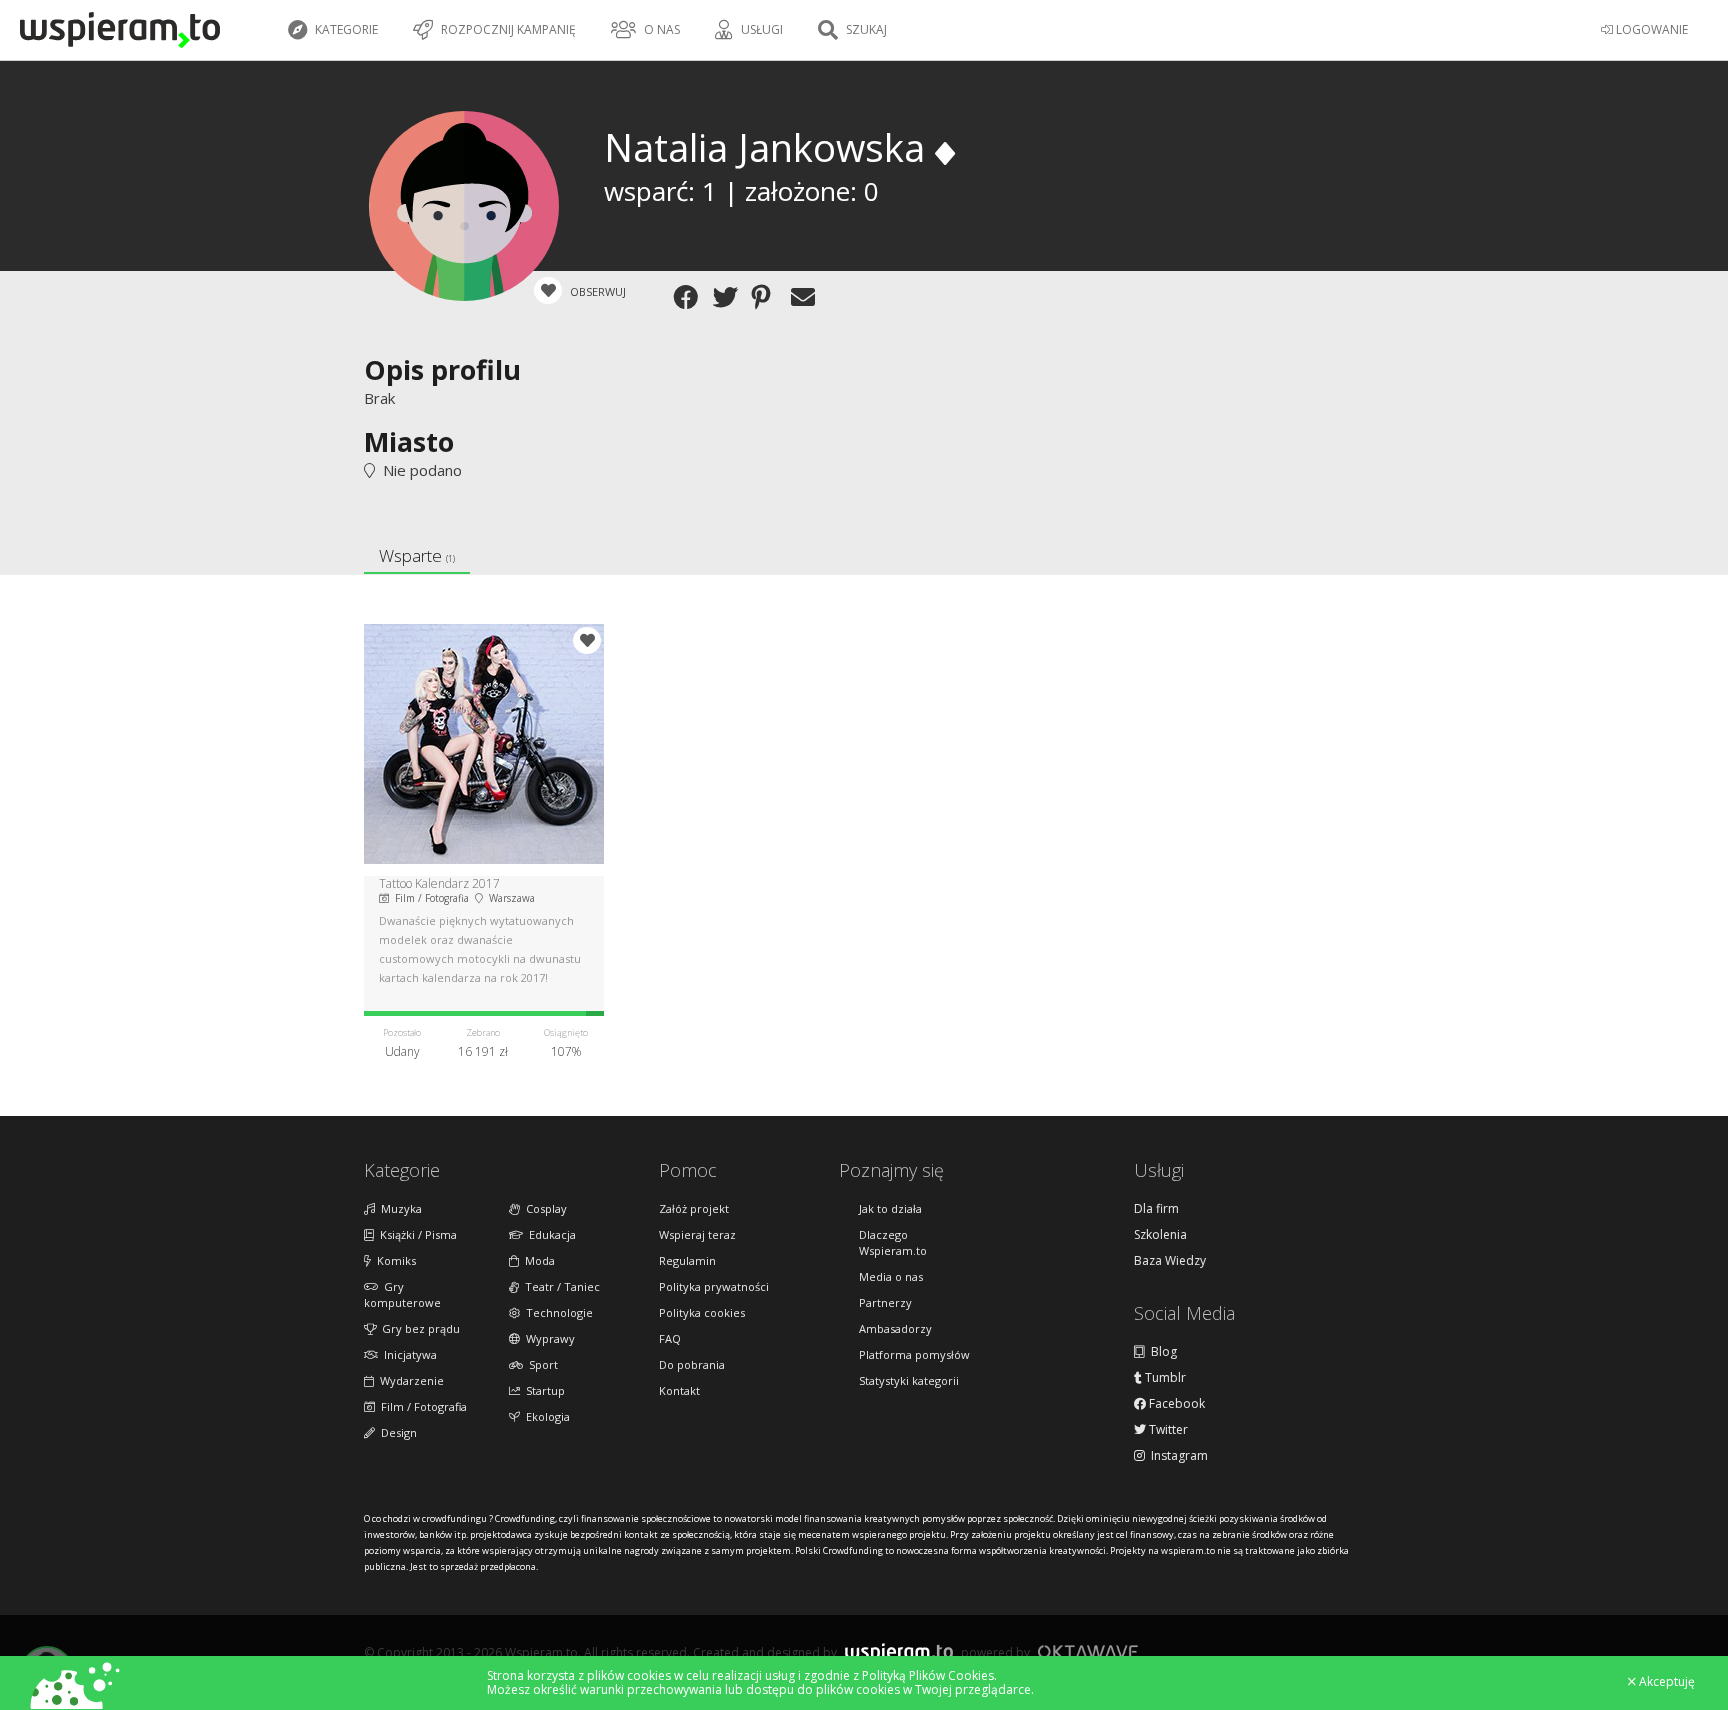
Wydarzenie (409, 1380)
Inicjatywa (407, 1354)
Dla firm (1156, 1209)
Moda (537, 1260)
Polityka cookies (702, 1312)
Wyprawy (547, 1338)
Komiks (393, 1260)
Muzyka (398, 1208)
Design (396, 1432)
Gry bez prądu (418, 1328)
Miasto (409, 441)
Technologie (556, 1312)
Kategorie (345, 29)
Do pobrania (692, 1364)
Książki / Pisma (415, 1234)
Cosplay (543, 1208)
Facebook (1175, 1404)
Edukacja (549, 1234)
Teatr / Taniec (559, 1286)
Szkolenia (1160, 1235)
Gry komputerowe (402, 1294)
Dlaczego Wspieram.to (893, 1242)
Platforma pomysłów (914, 1354)
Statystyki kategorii (909, 1380)
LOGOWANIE (1650, 29)
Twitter (1167, 1430)
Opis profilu (442, 369)
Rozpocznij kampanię (507, 29)
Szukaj (865, 29)
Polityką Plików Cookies (928, 1675)
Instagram (1176, 1456)
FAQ (670, 1338)
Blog (1161, 1352)
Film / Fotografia (421, 1406)
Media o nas (891, 1276)
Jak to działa (890, 1208)
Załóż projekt (694, 1208)
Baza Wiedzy (1170, 1261)
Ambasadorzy (895, 1328)
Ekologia (545, 1416)
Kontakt (679, 1390)
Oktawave (1088, 1651)
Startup (542, 1390)
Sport (540, 1364)
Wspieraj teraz (697, 1234)
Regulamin (687, 1260)
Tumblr (1164, 1378)
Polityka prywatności (714, 1286)
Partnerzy (885, 1302)
